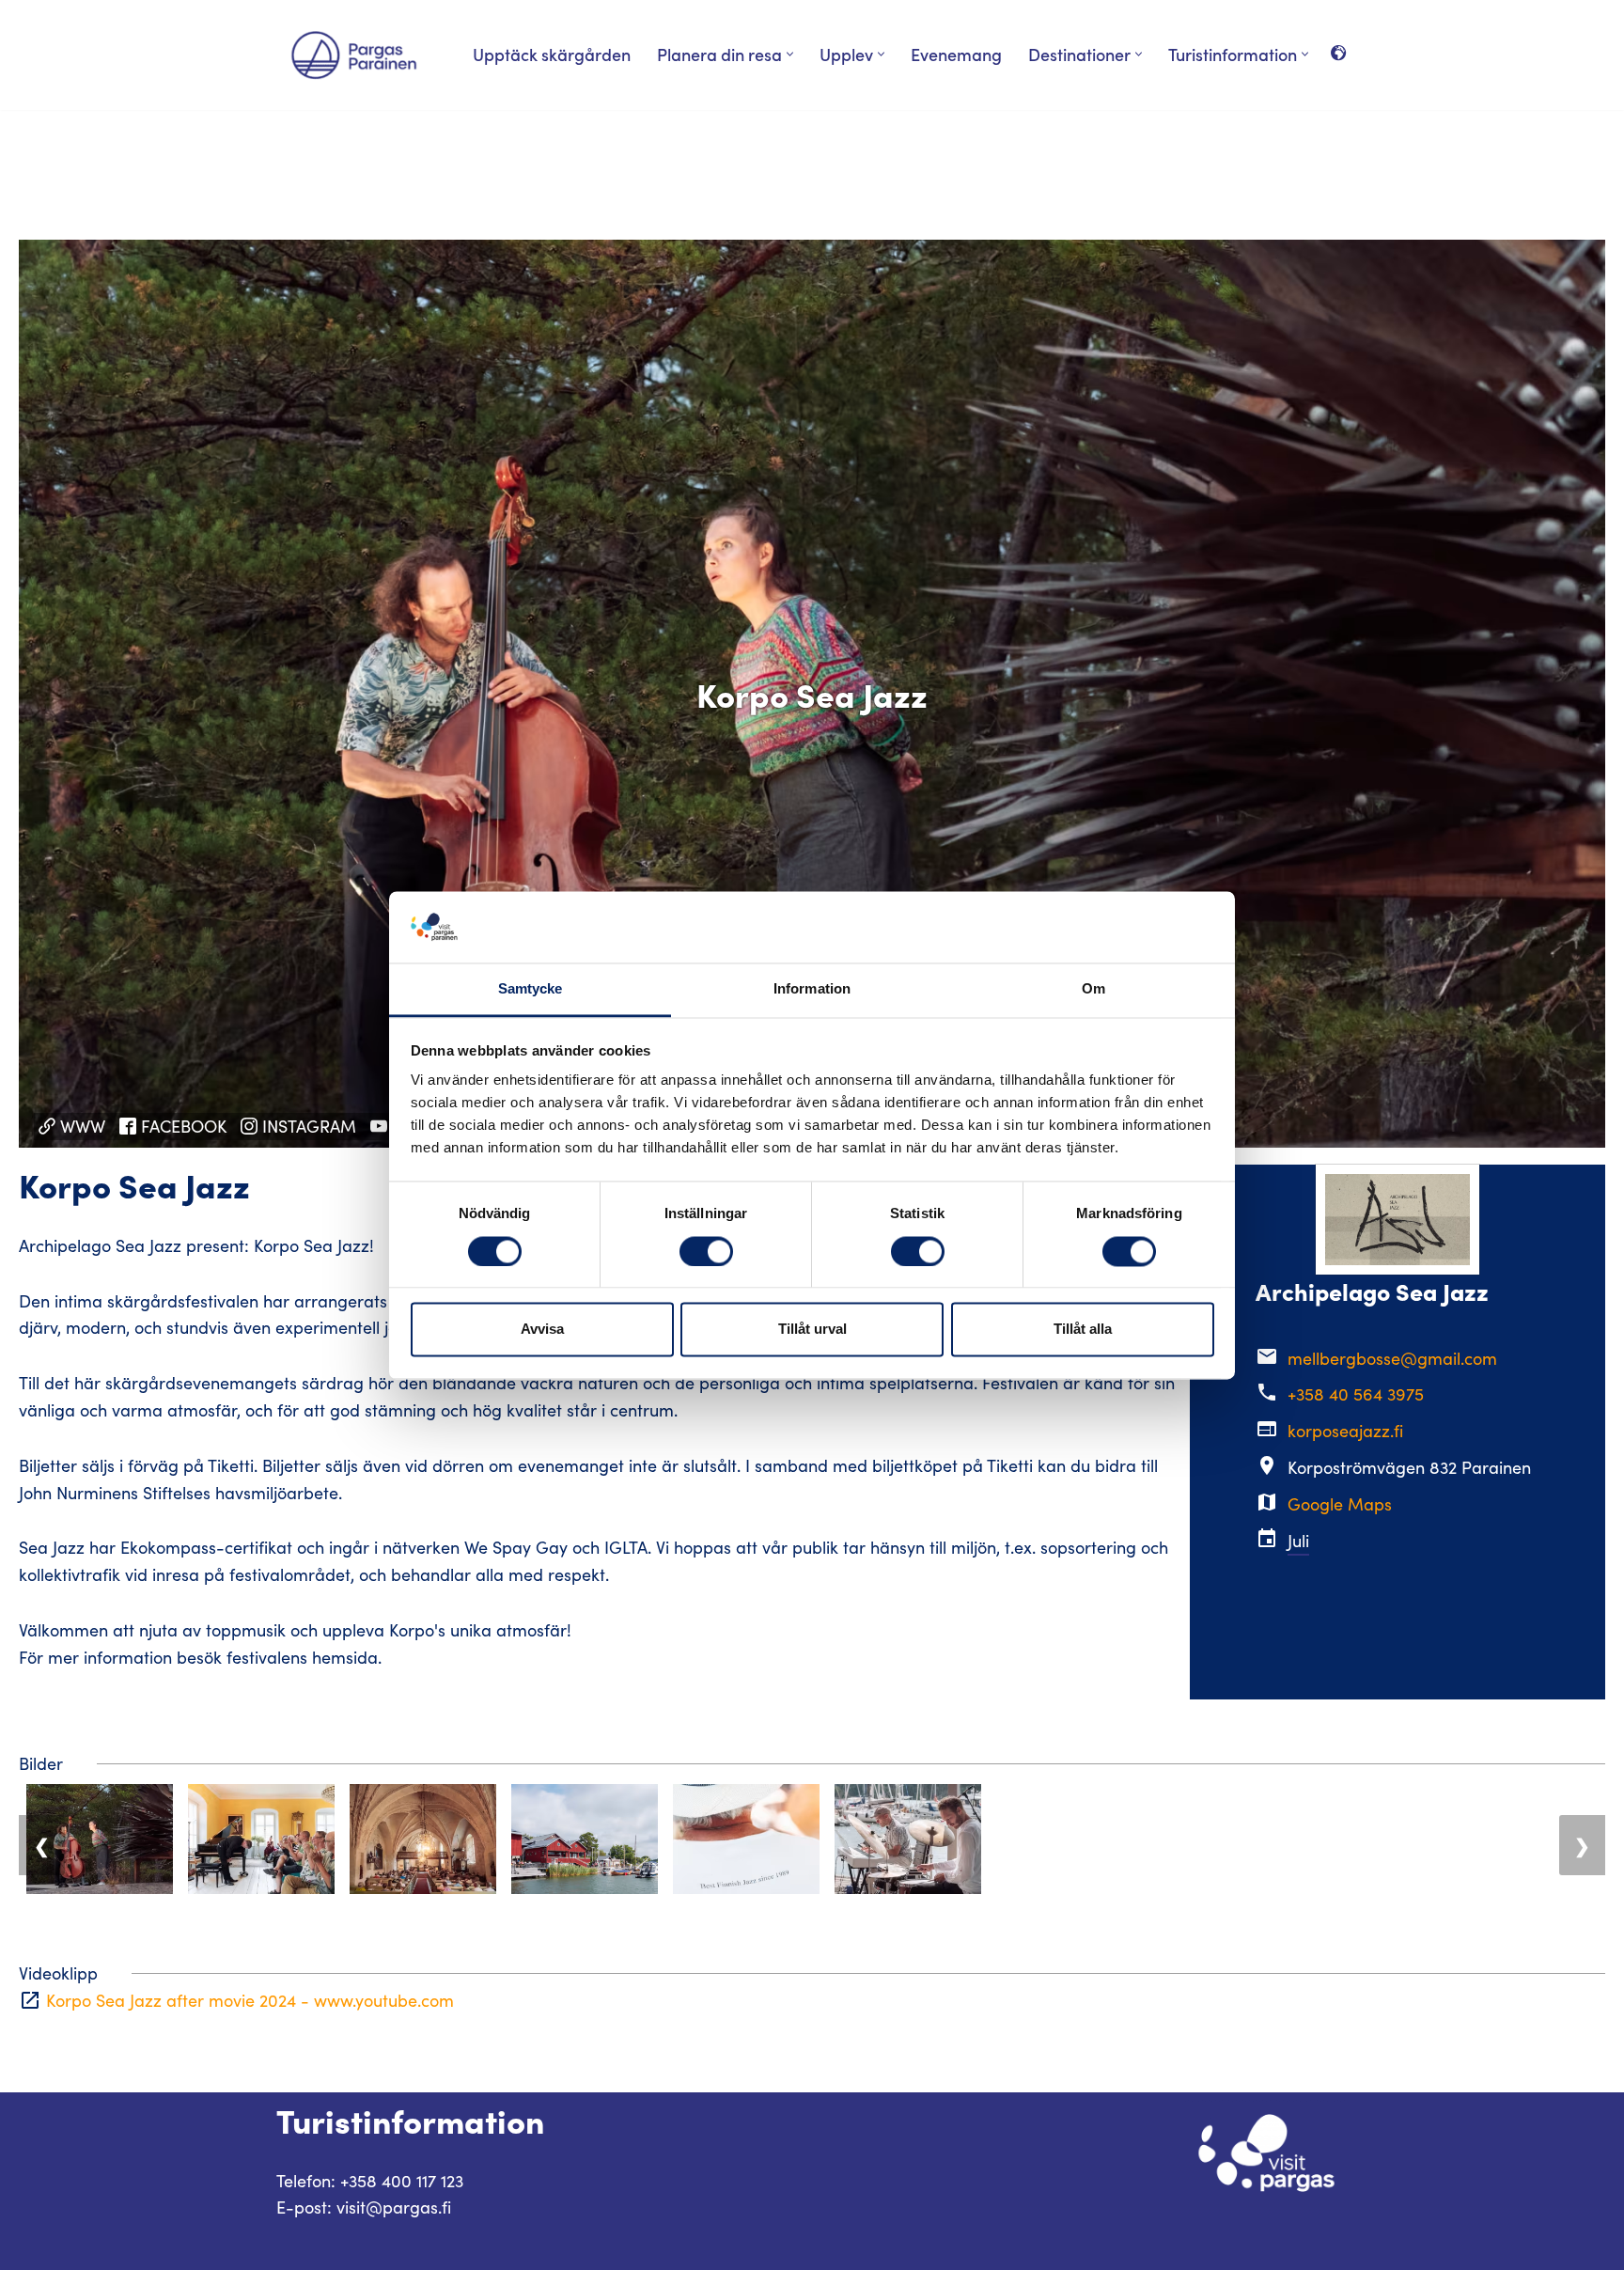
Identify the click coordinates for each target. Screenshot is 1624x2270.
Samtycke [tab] (531, 989)
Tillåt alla (1083, 1330)
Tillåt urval (812, 1330)
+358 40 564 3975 (1356, 1394)
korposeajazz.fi (1345, 1431)
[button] (790, 54)
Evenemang (956, 54)
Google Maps (1340, 1504)
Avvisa (542, 1330)
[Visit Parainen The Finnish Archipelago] (354, 55)
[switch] (706, 1251)
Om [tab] (1093, 989)
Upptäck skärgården (552, 54)
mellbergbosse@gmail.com (1392, 1358)
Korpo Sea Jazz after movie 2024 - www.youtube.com (250, 2000)
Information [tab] (812, 989)
